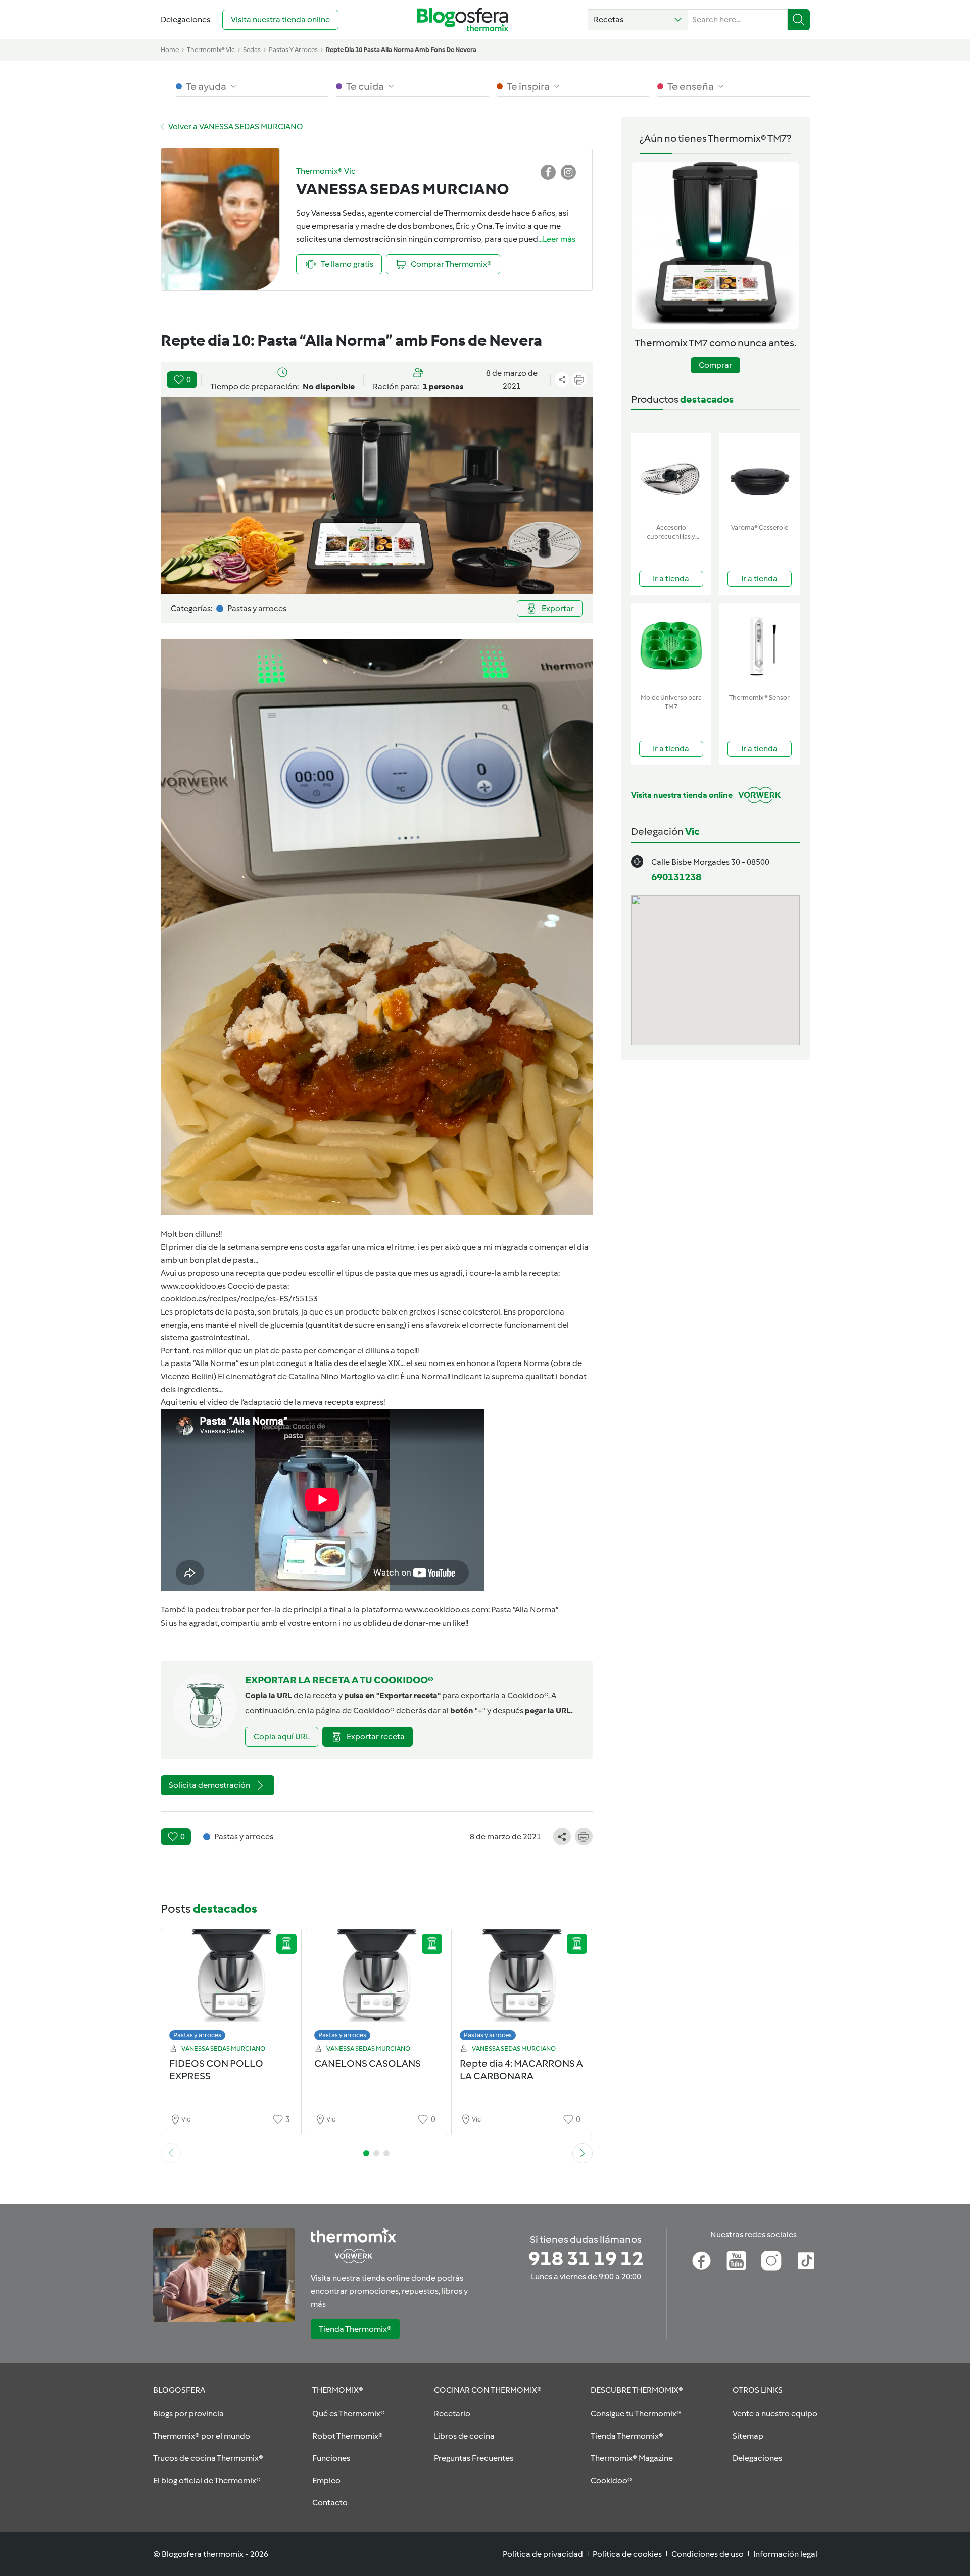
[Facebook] (701, 2261)
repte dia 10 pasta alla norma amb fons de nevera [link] (401, 50)
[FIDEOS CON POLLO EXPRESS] (231, 1987)
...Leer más (557, 239)
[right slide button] (583, 2153)
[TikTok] (806, 2261)
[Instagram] (771, 2261)
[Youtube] (736, 2261)
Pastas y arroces (197, 2035)
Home (170, 50)
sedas (252, 50)
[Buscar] (799, 20)
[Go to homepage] (463, 19)
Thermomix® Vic (211, 50)
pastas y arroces (293, 50)
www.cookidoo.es (193, 1286)
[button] (638, 20)
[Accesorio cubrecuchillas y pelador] (671, 476)
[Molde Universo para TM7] (671, 646)
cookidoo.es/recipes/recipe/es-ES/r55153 (239, 1299)
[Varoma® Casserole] (760, 476)
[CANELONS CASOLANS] (376, 1987)
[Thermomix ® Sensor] (760, 646)
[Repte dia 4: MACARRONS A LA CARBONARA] (522, 1987)
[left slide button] (171, 2153)
